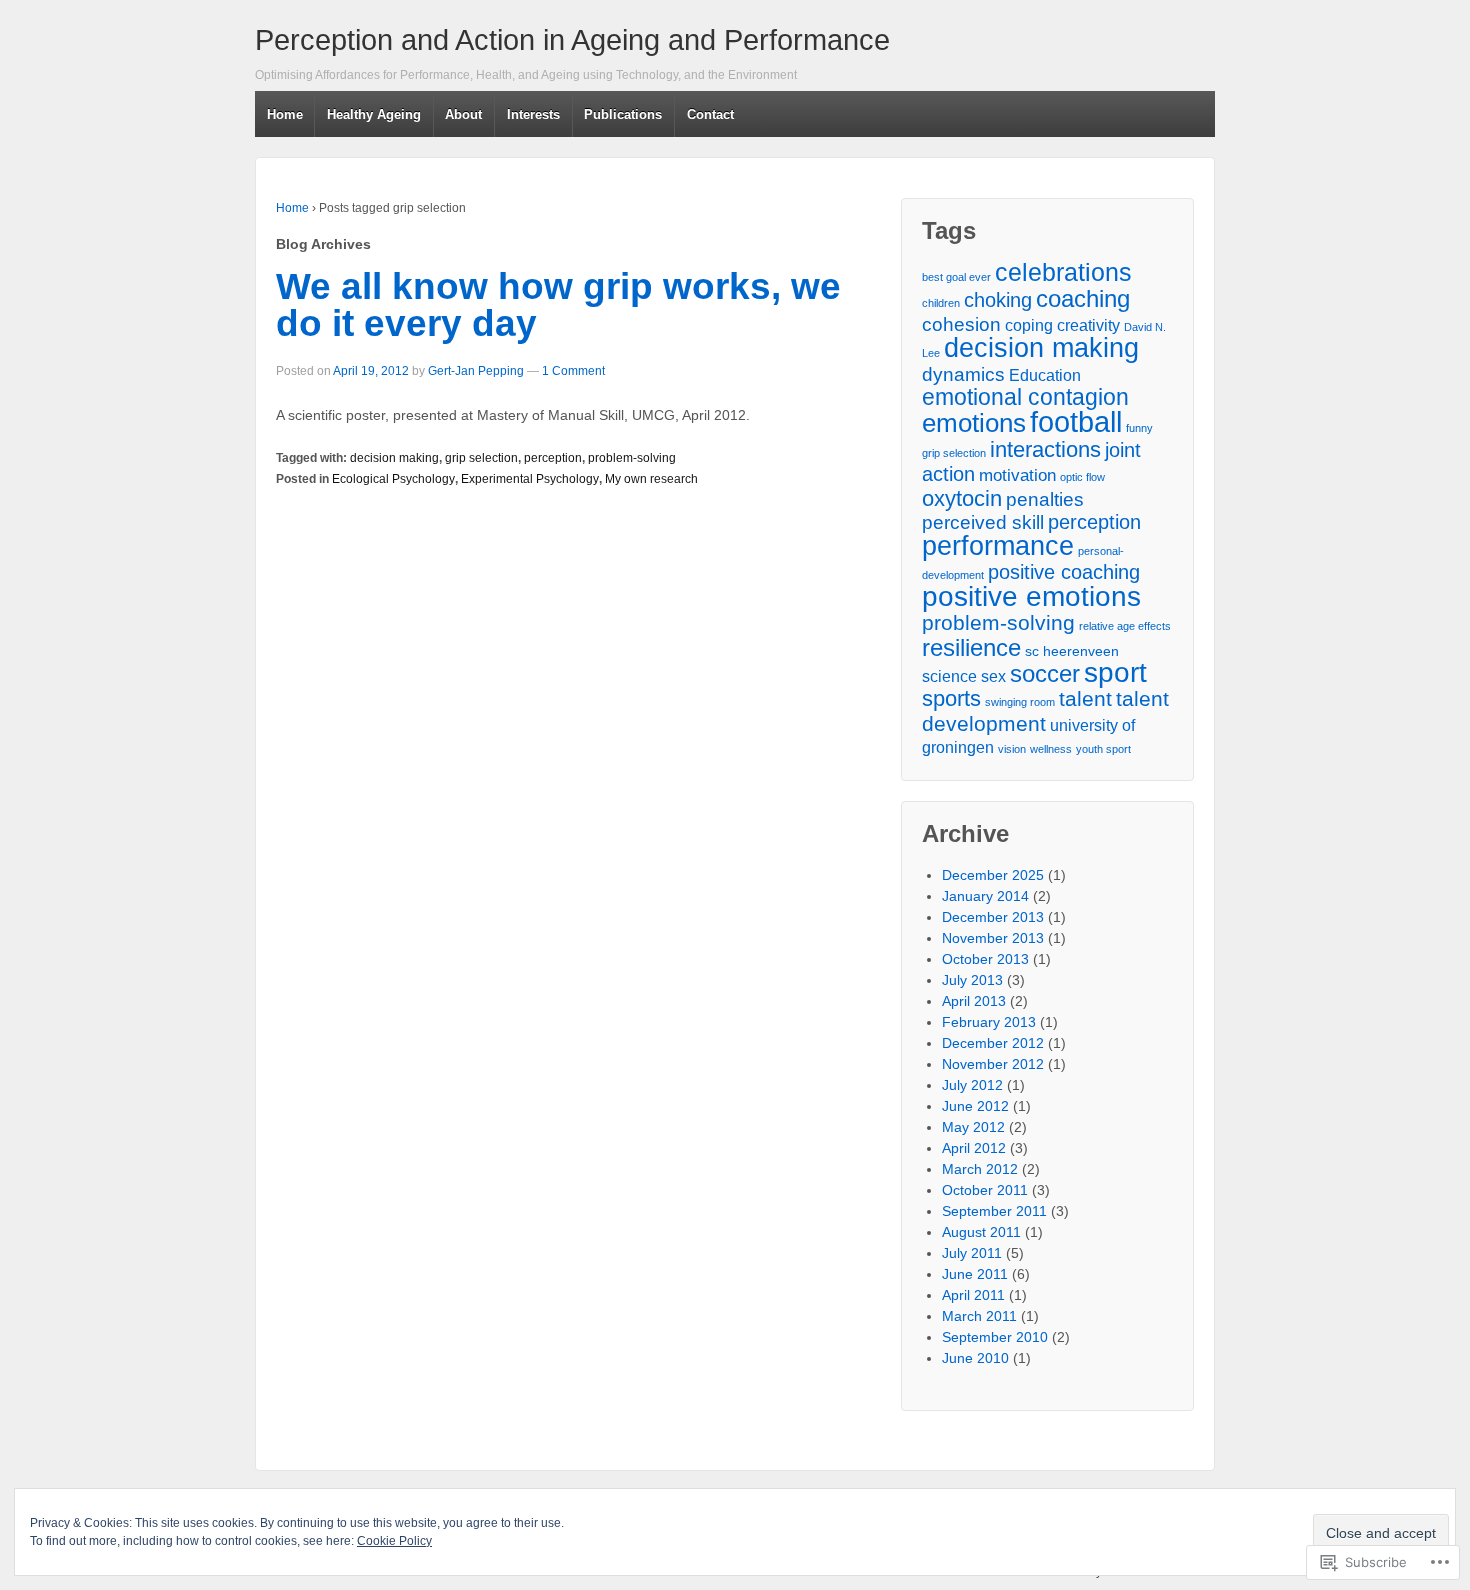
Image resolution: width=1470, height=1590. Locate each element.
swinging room (1020, 702)
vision (1012, 749)
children (941, 303)
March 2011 (979, 1316)
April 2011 (973, 1295)
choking (998, 300)
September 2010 (995, 1337)
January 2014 (985, 896)
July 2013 (972, 980)
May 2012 (973, 1127)
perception (553, 458)
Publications (623, 114)
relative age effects (1125, 626)
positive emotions (1031, 596)
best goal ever (956, 277)
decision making (394, 458)
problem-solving (632, 458)
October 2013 (985, 959)
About (463, 114)
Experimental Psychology (530, 479)
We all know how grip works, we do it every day (558, 305)
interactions (1045, 449)
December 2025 (993, 875)
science (949, 676)
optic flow (1082, 477)
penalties (1045, 499)
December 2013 (993, 917)
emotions (974, 423)
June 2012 (975, 1106)
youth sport (1103, 749)
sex (993, 676)
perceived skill (983, 522)
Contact (710, 114)
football (1076, 421)
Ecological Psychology (393, 479)
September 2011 (994, 1211)
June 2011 (975, 1274)
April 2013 (974, 1001)
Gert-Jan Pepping (476, 371)
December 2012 (993, 1043)
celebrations (1063, 272)
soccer (1045, 673)
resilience (971, 647)
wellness (1051, 749)
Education (1045, 375)
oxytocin (962, 498)
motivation (1017, 475)
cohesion (961, 324)
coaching (1083, 298)
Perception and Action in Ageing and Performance (572, 40)
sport (1115, 672)
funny (1139, 428)
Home (285, 114)
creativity (1088, 325)
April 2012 (974, 1148)
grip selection (481, 458)
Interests (533, 114)
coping (1029, 325)
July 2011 (972, 1253)
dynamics (963, 374)
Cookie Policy (394, 1541)
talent (1085, 698)
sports (951, 698)
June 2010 (975, 1358)
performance (998, 545)
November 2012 (993, 1064)
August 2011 (981, 1232)
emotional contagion (1025, 397)
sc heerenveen (1072, 651)
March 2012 (980, 1169)
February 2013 (989, 1022)
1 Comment (573, 371)
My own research (651, 479)
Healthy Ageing (374, 114)
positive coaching (1064, 572)
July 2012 (972, 1085)
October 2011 (985, 1190)
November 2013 (993, 938)
